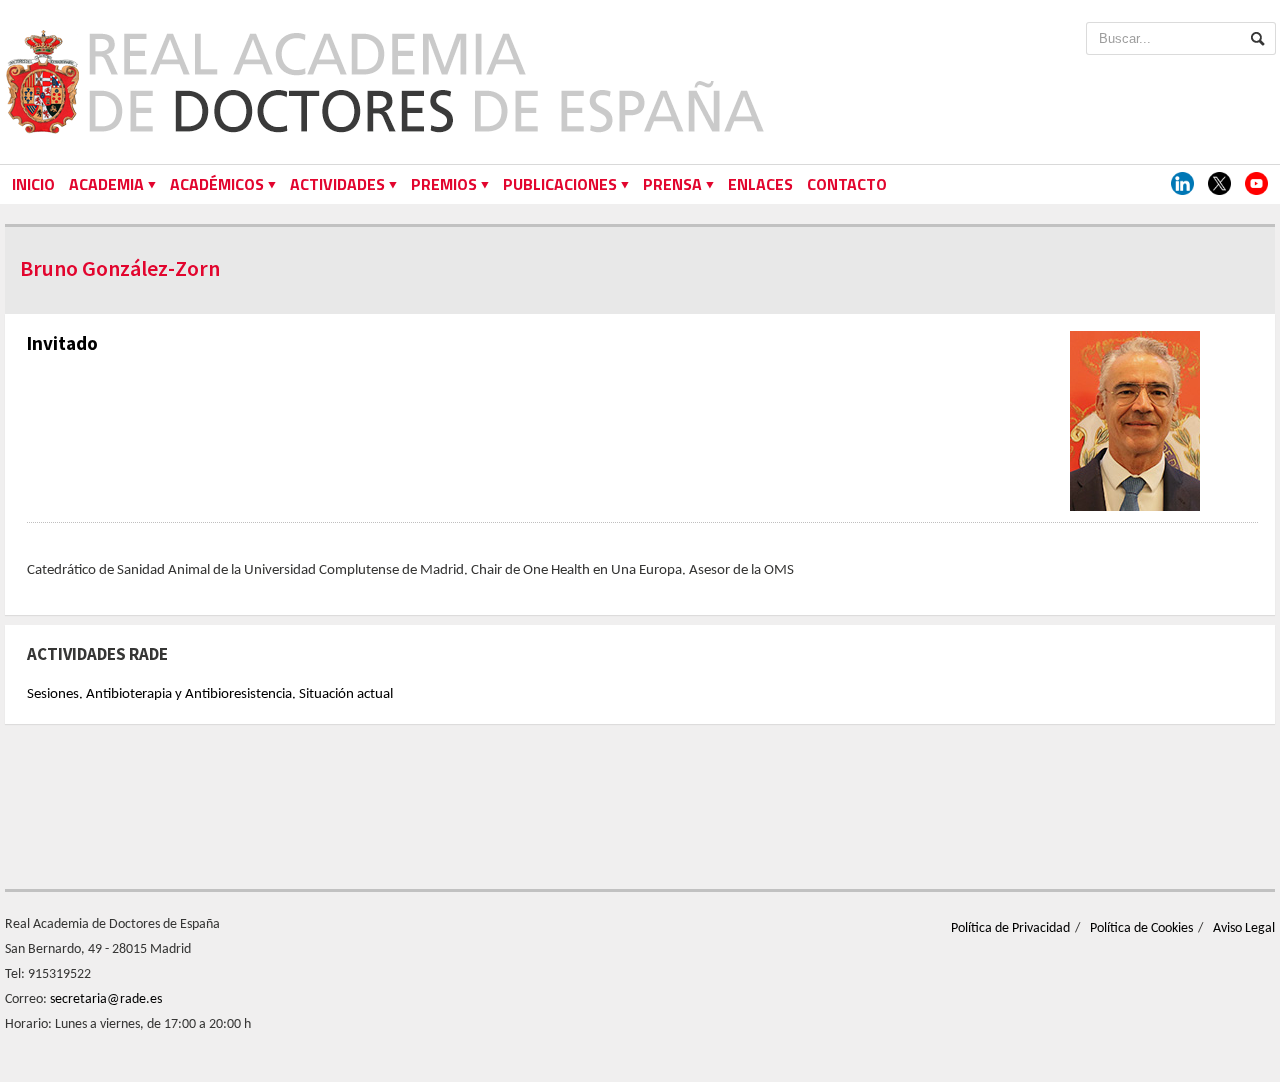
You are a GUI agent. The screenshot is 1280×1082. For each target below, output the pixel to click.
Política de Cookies (1141, 928)
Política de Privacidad (1010, 928)
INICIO (33, 184)
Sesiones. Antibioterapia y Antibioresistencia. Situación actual (210, 694)
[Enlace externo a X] (1219, 184)
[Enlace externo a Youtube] (1256, 184)
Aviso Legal (1244, 928)
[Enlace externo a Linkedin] (1182, 184)
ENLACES (760, 184)
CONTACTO (847, 184)
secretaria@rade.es (106, 999)
